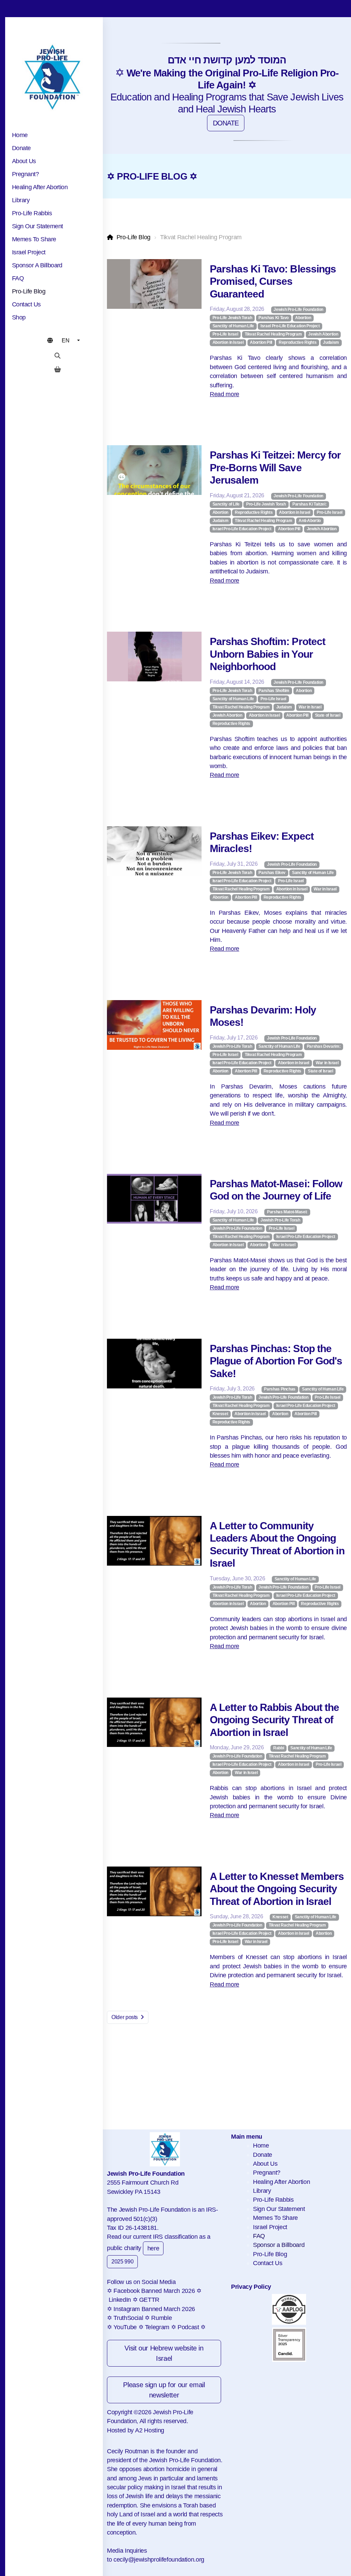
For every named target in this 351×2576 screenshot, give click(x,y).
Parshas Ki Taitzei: (309, 504)
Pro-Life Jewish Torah (232, 318)
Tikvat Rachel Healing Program (273, 334)
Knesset (220, 1414)
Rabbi (279, 1748)
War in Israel (310, 707)
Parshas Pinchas (280, 1389)
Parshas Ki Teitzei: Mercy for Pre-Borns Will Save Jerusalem (275, 467)
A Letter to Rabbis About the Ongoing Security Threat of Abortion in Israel (274, 1720)
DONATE (226, 123)
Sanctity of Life (226, 504)
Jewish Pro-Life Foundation (298, 309)
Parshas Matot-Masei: (287, 1212)
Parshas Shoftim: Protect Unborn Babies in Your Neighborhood (268, 654)
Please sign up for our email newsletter (164, 2390)
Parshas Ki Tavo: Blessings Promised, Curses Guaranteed (273, 281)
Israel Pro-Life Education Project (290, 326)
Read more (225, 394)
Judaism (331, 342)
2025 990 (122, 2262)
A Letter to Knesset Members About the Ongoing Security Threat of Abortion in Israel (277, 1889)
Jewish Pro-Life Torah (232, 1046)
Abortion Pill (261, 342)
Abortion (303, 318)
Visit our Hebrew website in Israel (164, 2353)
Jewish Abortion (323, 334)
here (153, 2248)
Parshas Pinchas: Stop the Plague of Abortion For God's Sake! (276, 1361)
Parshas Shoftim (274, 691)
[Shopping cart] (58, 369)
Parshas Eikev (272, 873)
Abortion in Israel (228, 342)
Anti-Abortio (310, 521)
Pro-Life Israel (225, 334)
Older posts (125, 2017)
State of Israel (328, 715)
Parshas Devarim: (324, 1046)
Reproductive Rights (298, 342)
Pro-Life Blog (134, 237)
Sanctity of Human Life (233, 326)
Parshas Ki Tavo (274, 318)
